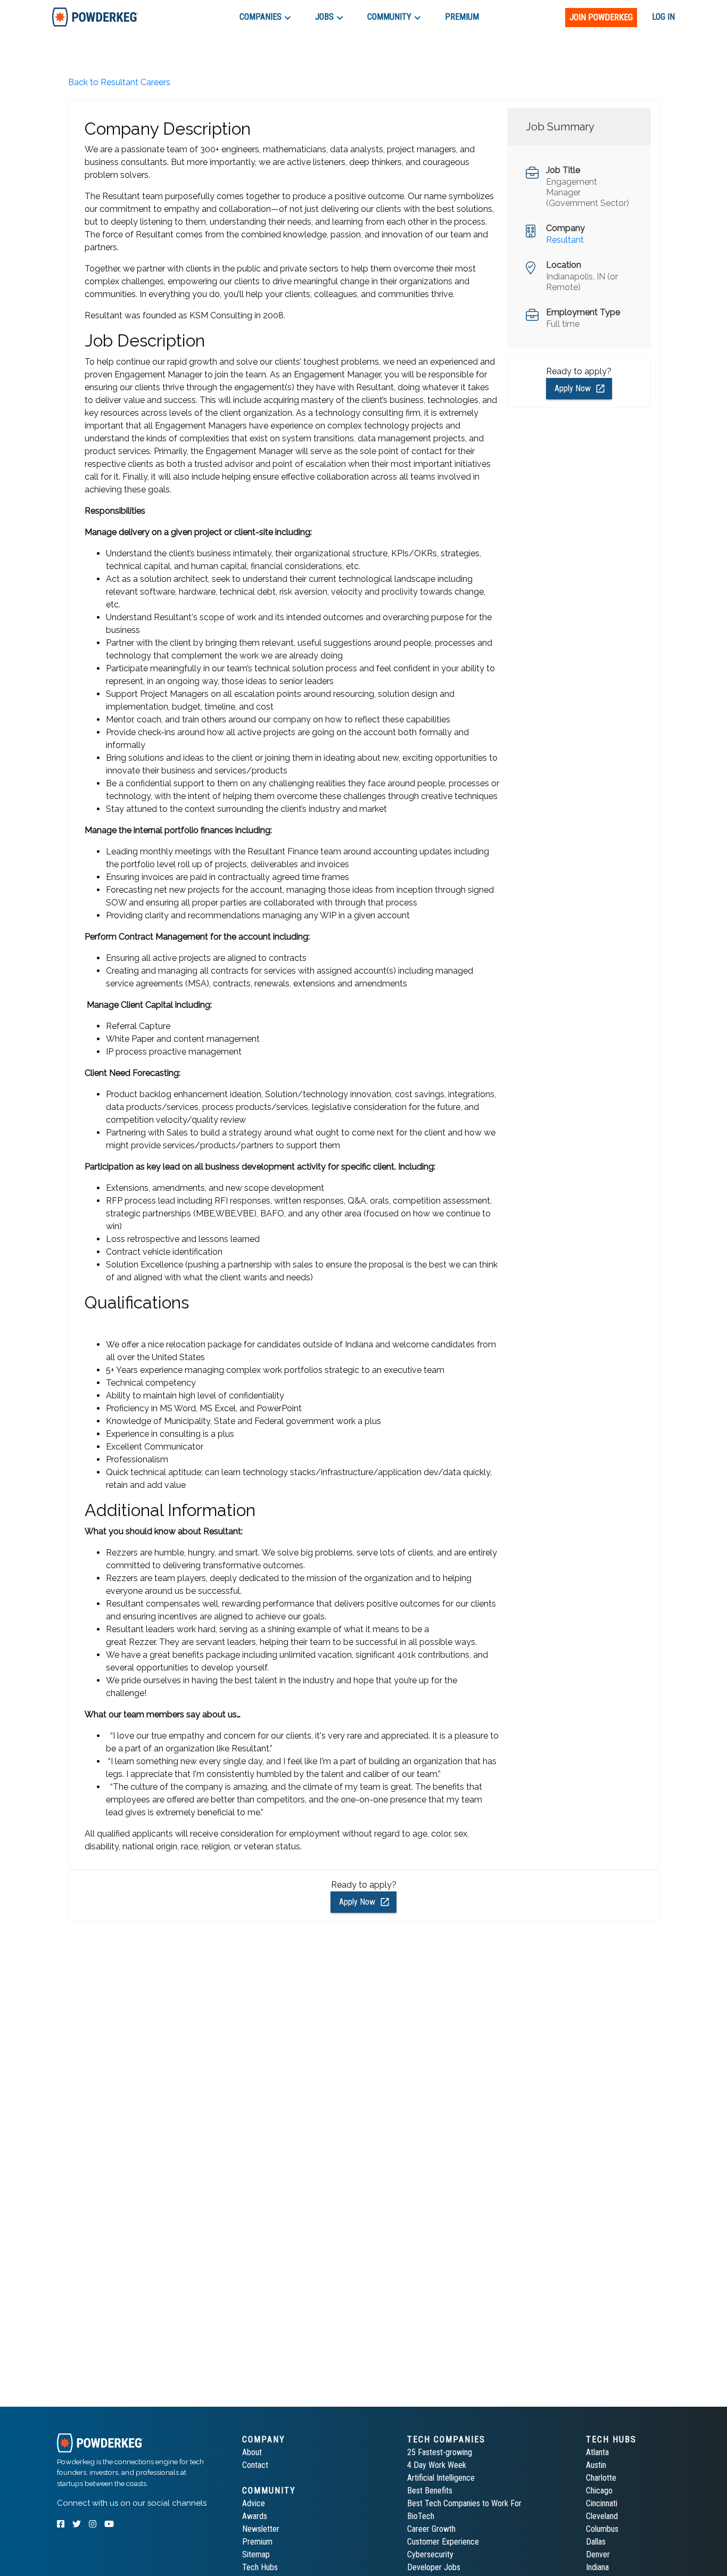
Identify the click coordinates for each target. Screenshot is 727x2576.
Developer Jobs (434, 2567)
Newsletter (261, 2529)
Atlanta (597, 2452)
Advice (254, 2503)
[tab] (95, 17)
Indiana (597, 2567)
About (252, 2452)
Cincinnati (602, 2503)
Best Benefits (430, 2491)
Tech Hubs (260, 2567)
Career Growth (431, 2529)
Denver (598, 2554)
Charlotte (601, 2478)
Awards (255, 2516)
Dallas (596, 2542)
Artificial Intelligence (441, 2478)
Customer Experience (443, 2542)
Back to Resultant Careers (119, 82)
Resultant (565, 240)
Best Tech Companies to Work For (464, 2503)
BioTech (421, 2516)
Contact (255, 2465)
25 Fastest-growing (440, 2452)
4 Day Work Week (437, 2465)
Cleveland (602, 2516)
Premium (257, 2542)
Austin (596, 2465)
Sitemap (256, 2554)
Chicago (599, 2491)
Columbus (602, 2529)
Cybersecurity (430, 2554)
